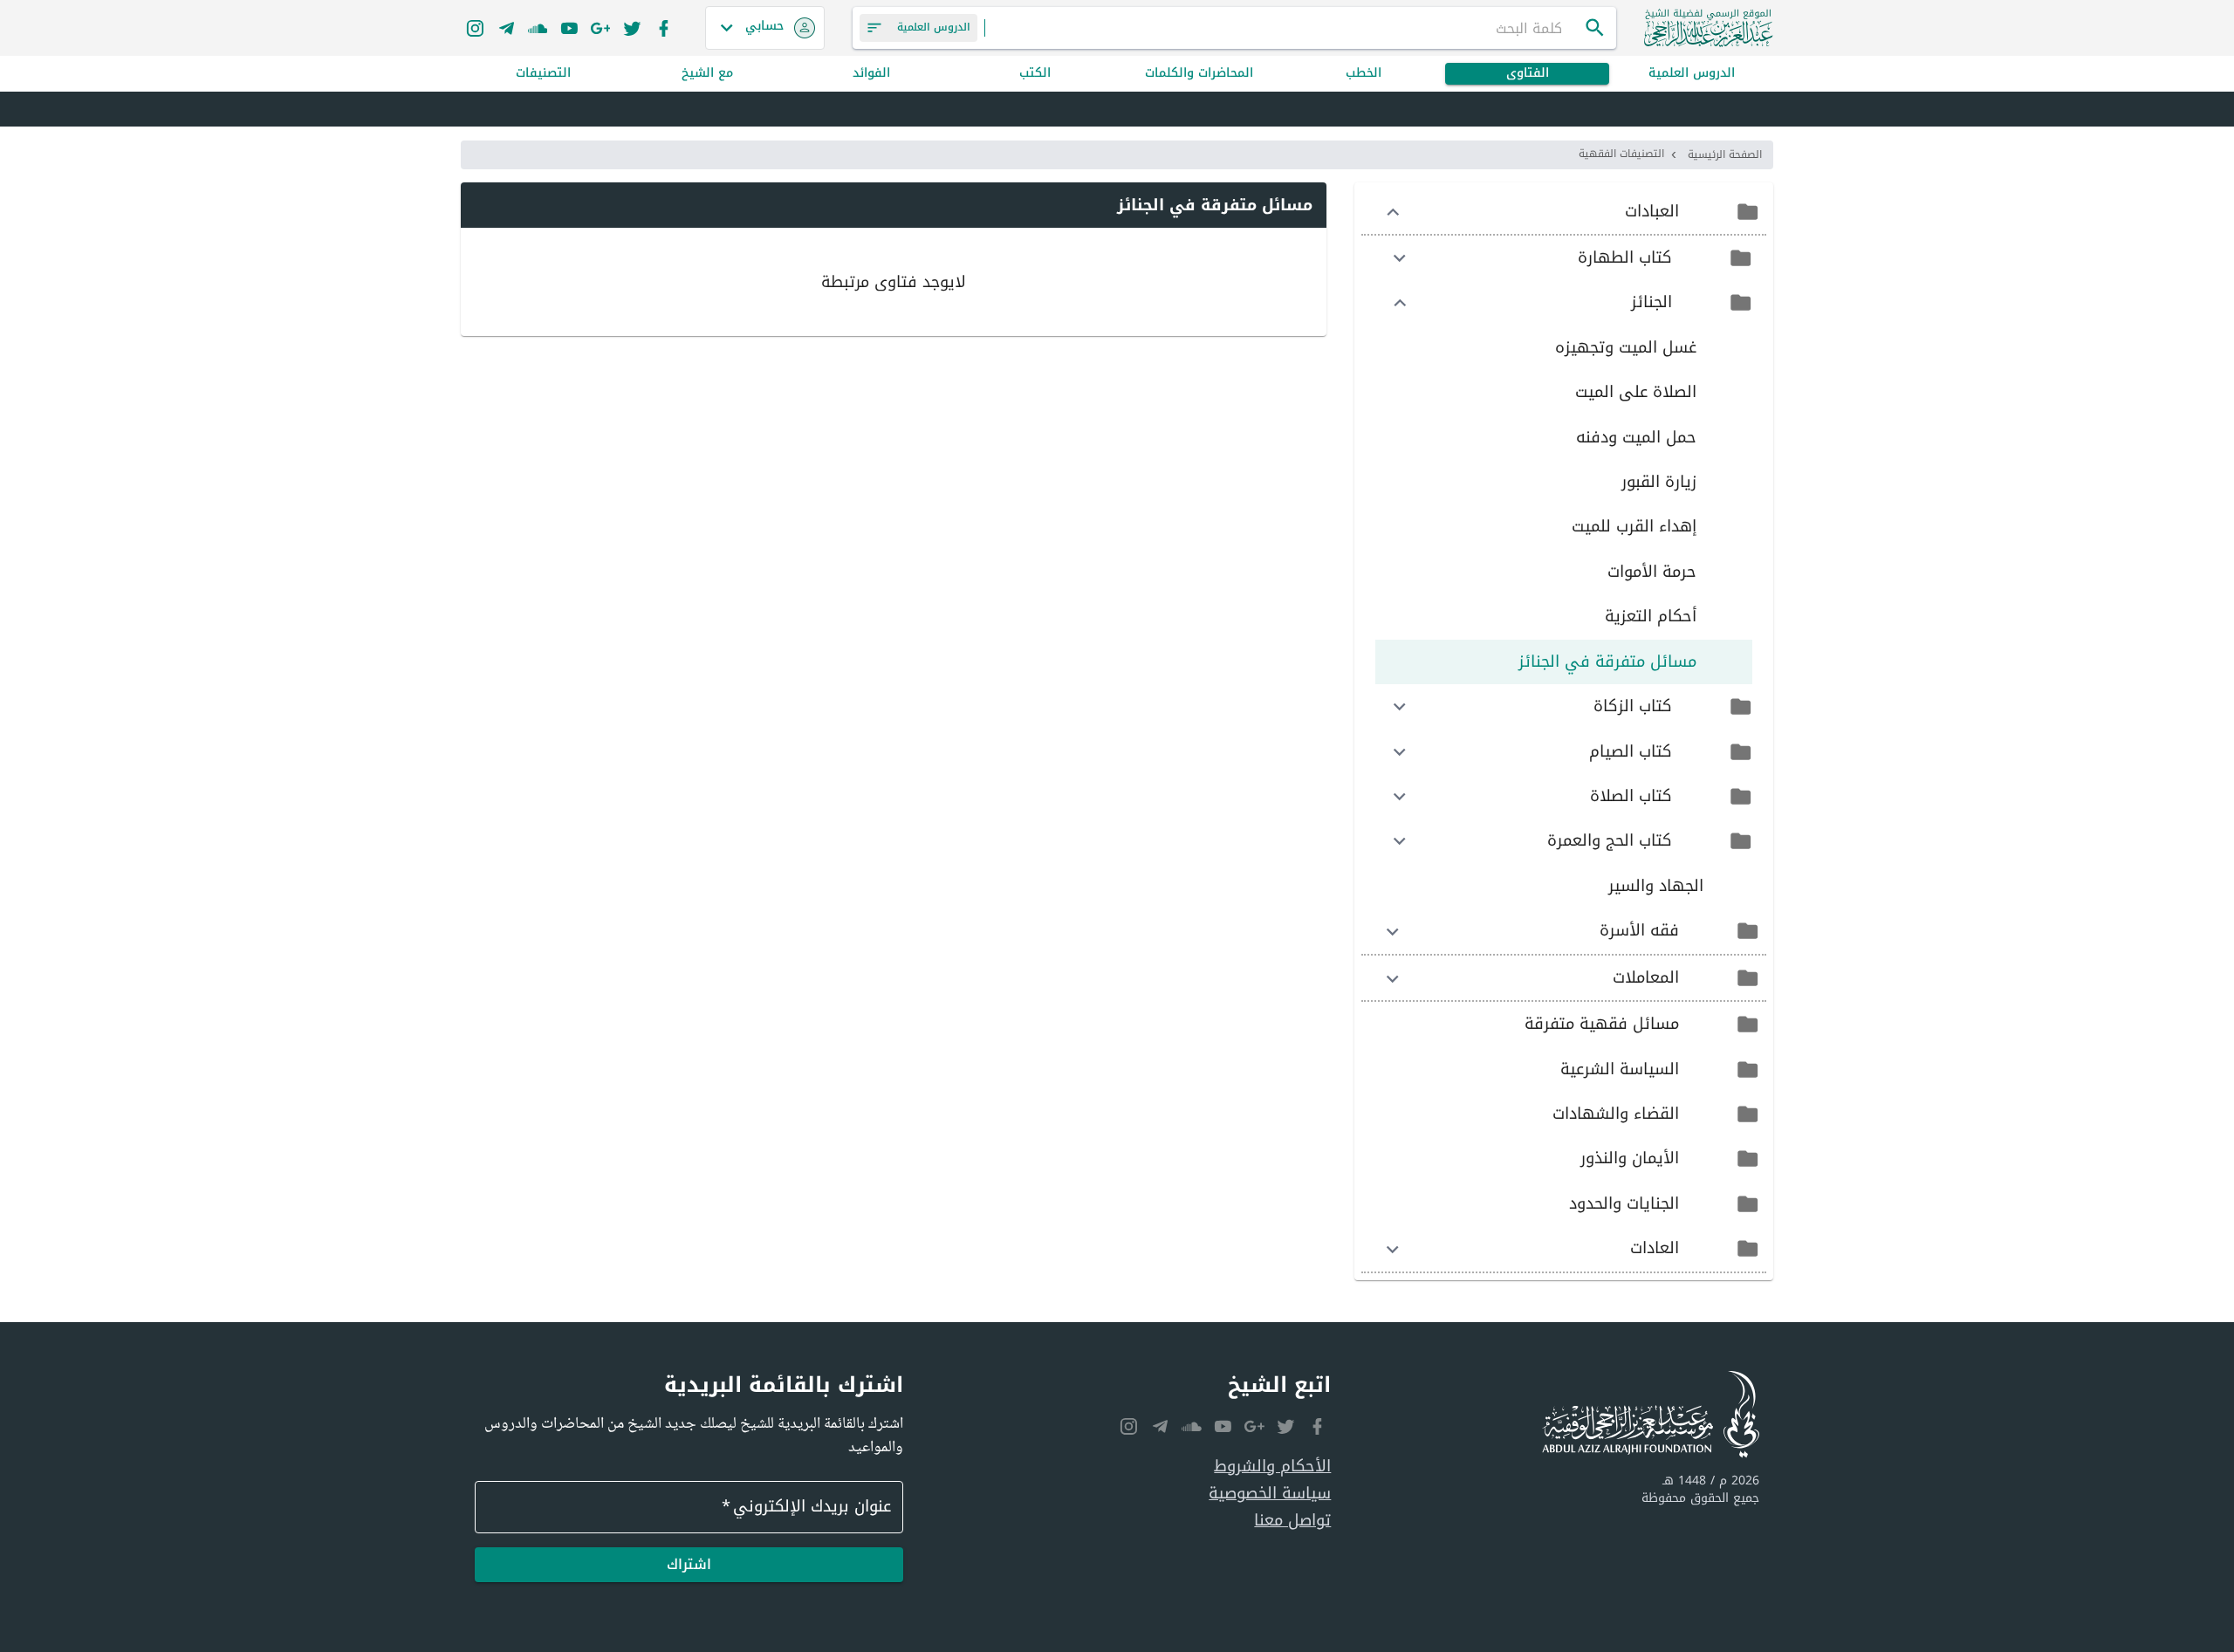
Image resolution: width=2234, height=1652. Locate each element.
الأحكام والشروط (1272, 1467)
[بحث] (1595, 28)
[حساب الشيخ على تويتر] (632, 28)
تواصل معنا (1292, 1521)
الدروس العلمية (1692, 74)
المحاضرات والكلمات (1199, 74)
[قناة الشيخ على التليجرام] (506, 28)
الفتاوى (1528, 74)
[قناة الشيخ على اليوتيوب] (569, 28)
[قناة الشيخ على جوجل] (600, 28)
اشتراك (689, 1564)
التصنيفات (543, 74)
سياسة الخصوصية (1270, 1494)
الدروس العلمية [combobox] (934, 27)
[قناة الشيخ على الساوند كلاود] (538, 28)
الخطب (1364, 74)
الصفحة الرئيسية (1725, 154)
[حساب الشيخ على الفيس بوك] (663, 28)
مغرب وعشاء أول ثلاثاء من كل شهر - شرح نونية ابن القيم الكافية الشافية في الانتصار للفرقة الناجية (1412, 110)
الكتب (1035, 74)
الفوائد (871, 74)
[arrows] (1393, 212)
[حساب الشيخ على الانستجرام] (475, 28)
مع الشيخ (707, 74)
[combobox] (1285, 28)
